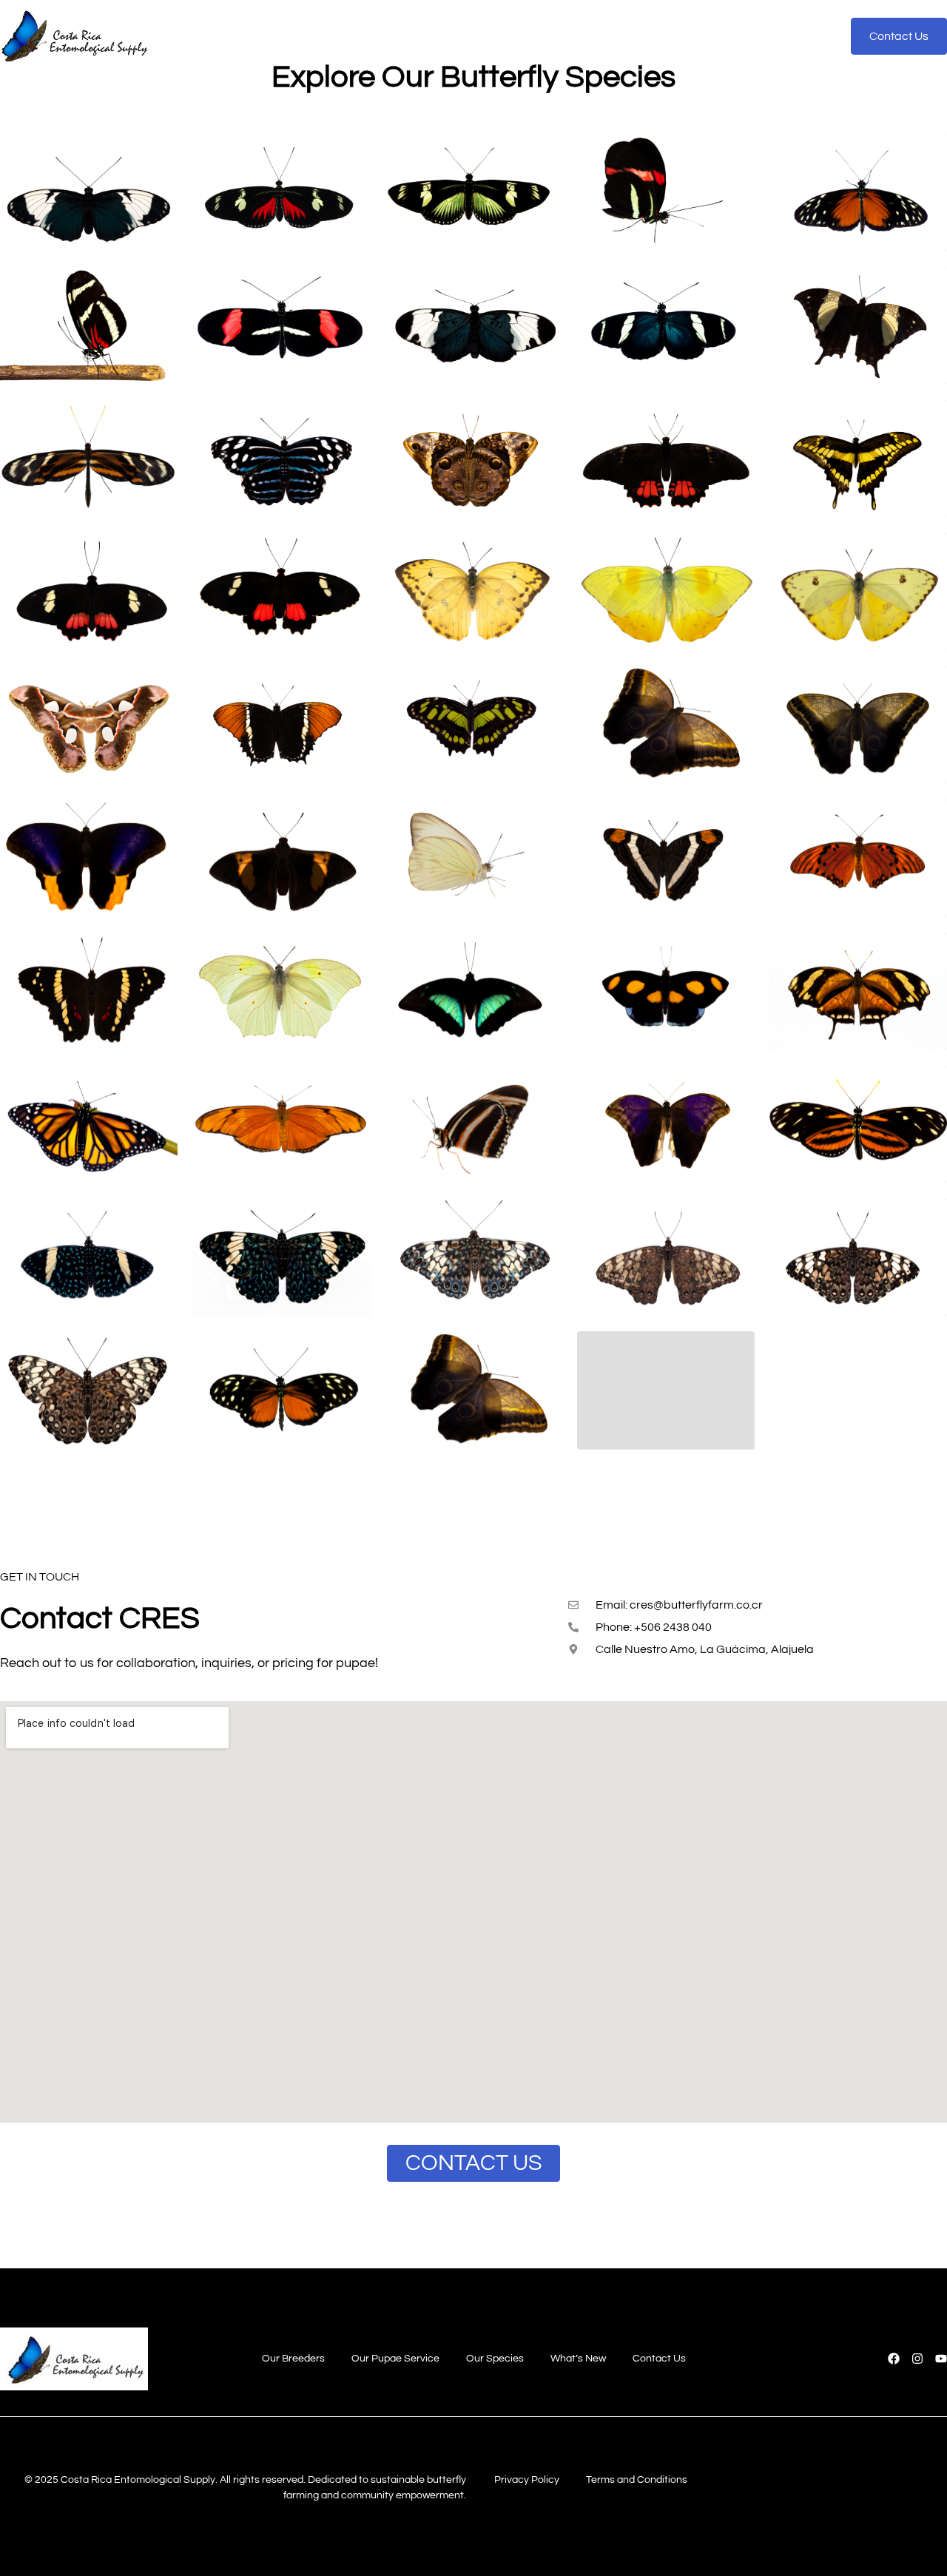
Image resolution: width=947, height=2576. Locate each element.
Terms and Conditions (637, 2480)
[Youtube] (941, 2359)
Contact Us (678, 36)
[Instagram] (917, 2359)
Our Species (499, 36)
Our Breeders (277, 36)
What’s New (590, 36)
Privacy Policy (527, 2480)
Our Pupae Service (390, 36)
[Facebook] (894, 2359)
